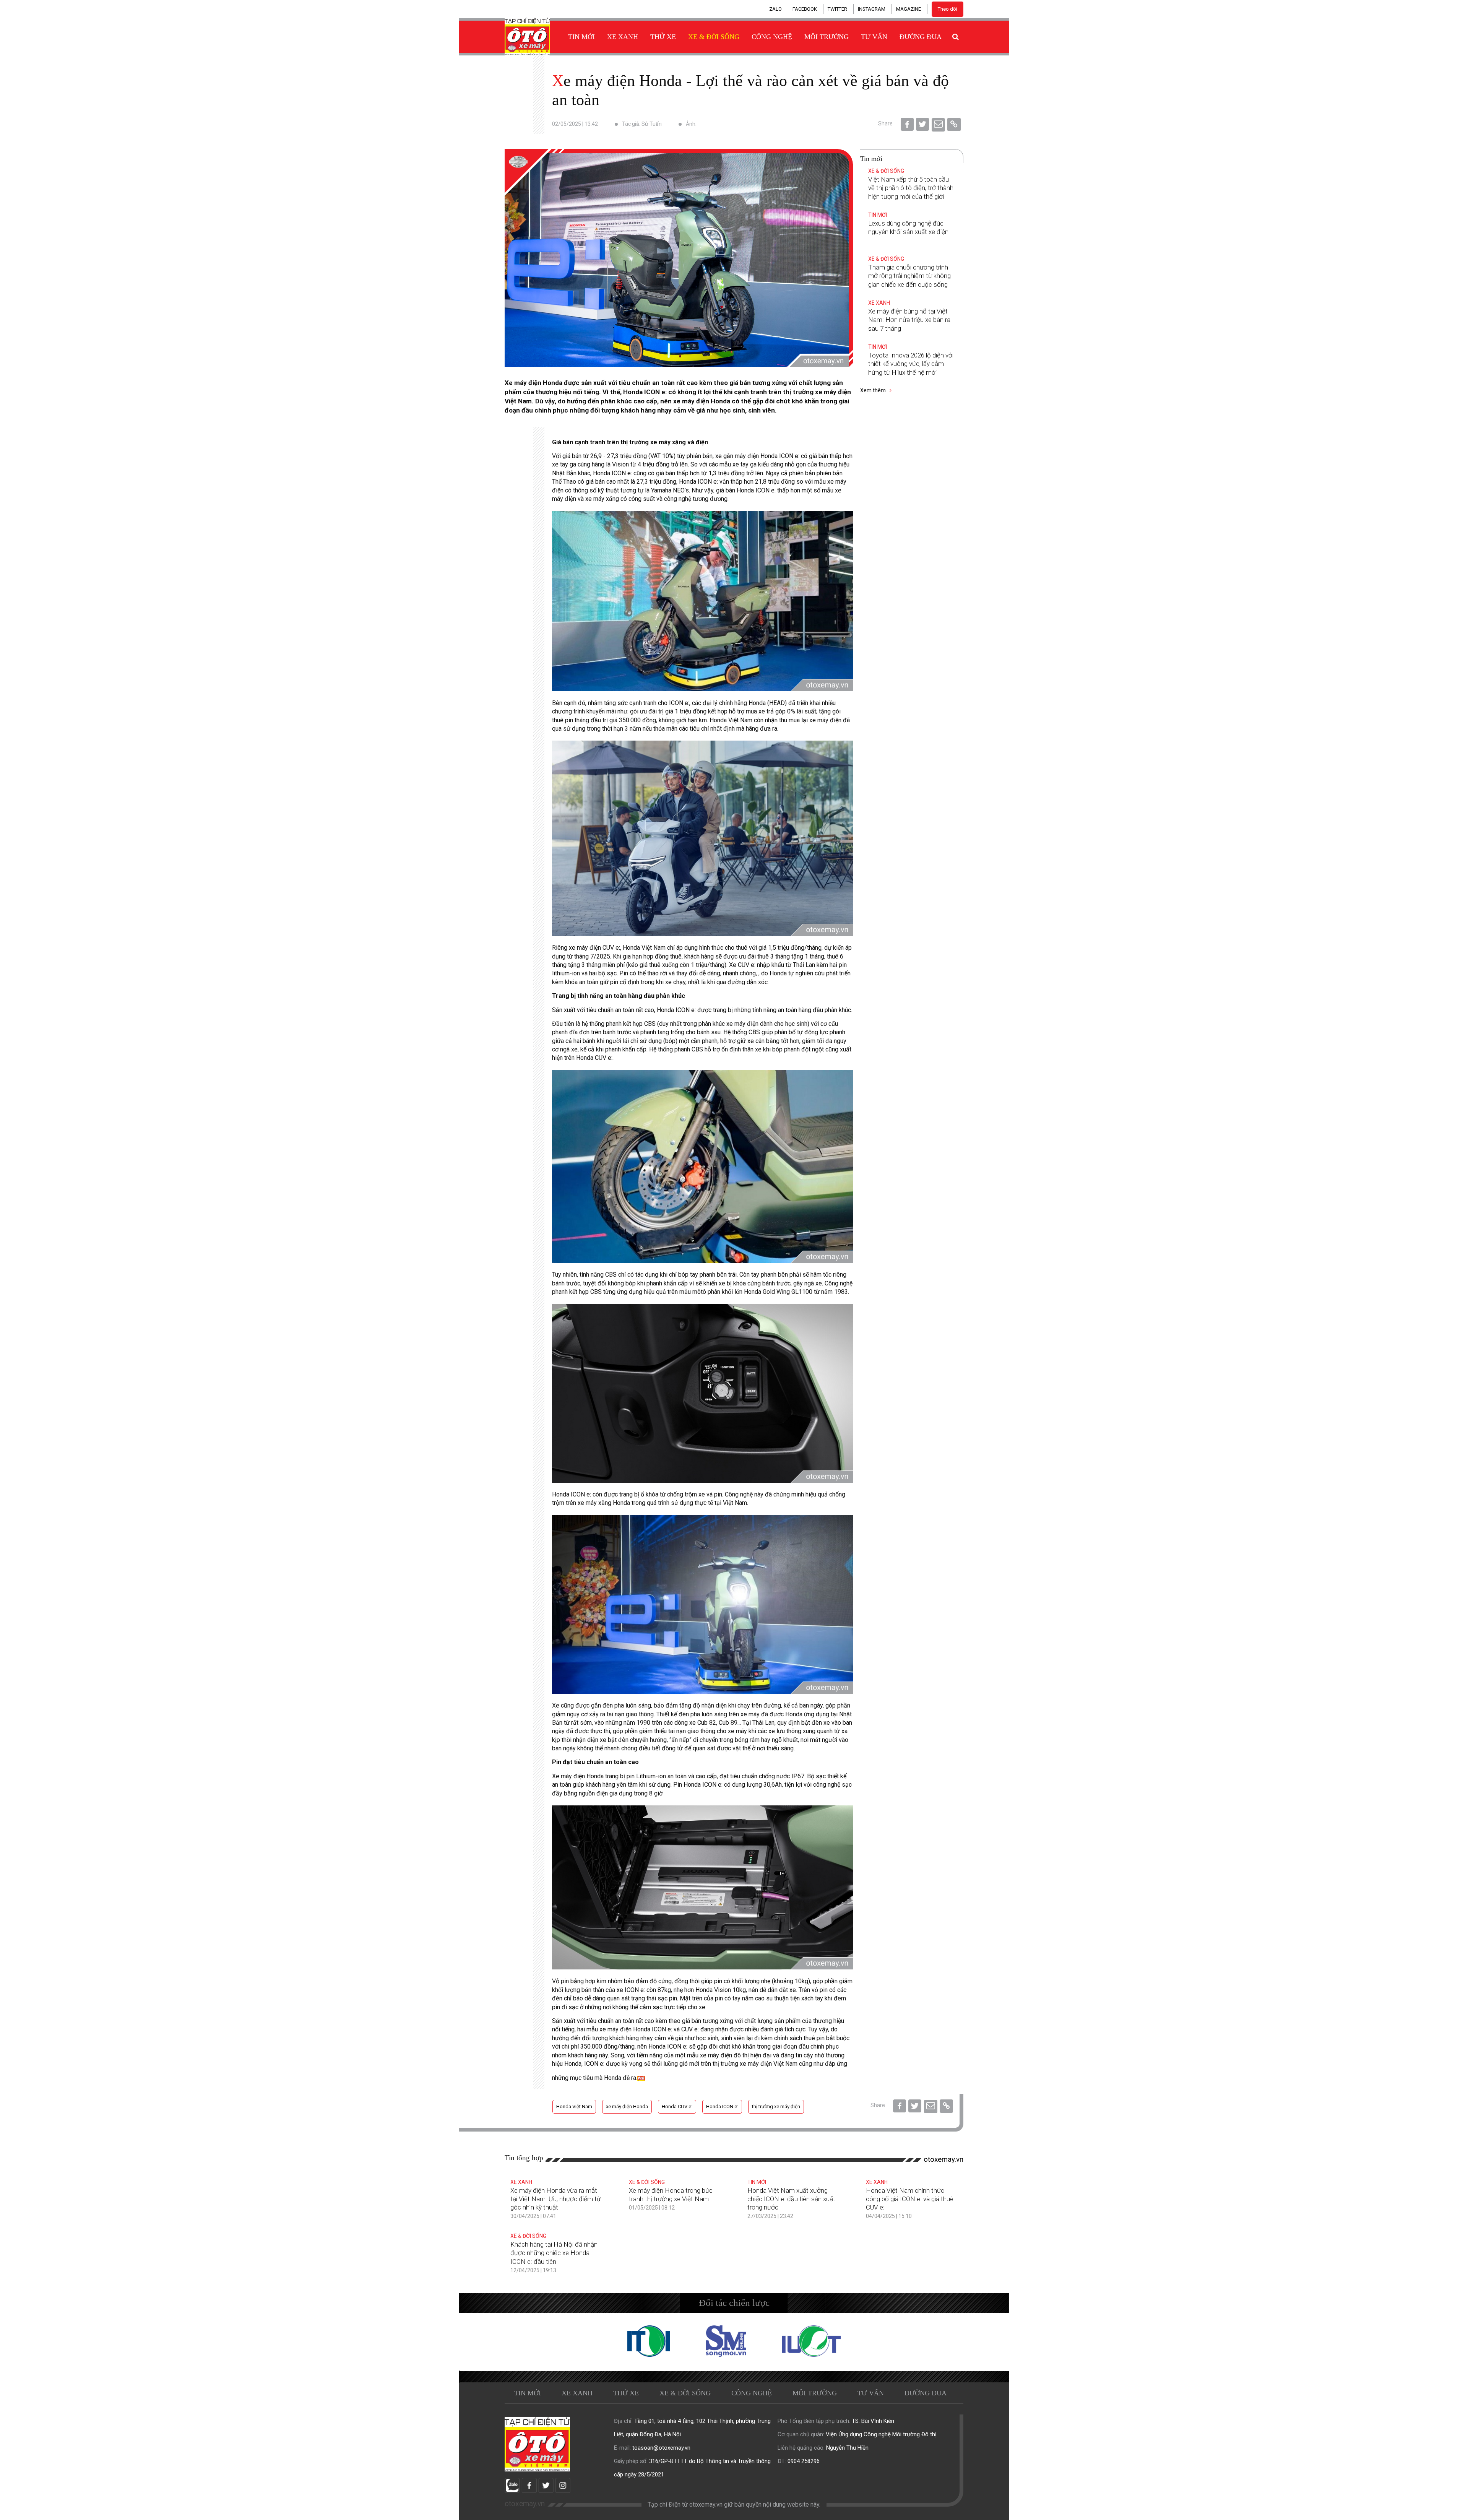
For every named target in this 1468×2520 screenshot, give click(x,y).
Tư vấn (874, 37)
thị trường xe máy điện (776, 2106)
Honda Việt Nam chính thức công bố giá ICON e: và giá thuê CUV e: (910, 2199)
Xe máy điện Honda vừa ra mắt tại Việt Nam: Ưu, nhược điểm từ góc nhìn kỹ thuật (555, 2199)
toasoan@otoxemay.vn (661, 2448)
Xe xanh (623, 37)
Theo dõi (948, 9)
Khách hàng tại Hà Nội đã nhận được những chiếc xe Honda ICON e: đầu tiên (554, 2253)
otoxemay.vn (943, 2159)
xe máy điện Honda (627, 2106)
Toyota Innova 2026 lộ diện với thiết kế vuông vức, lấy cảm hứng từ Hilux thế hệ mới (911, 364)
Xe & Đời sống (714, 37)
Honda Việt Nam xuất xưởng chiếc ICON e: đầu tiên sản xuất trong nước (791, 2199)
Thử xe (663, 37)
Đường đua (921, 37)
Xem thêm (874, 390)
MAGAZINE (909, 9)
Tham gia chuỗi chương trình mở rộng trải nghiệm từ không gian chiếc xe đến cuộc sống (909, 276)
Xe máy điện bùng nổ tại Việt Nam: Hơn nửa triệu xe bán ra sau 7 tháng (909, 320)
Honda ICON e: (722, 2106)
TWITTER (837, 9)
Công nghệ (772, 37)
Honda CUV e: (677, 2106)
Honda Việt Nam (574, 2106)
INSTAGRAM (872, 9)
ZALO (775, 9)
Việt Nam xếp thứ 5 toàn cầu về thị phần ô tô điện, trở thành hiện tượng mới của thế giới (911, 188)
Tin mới (581, 37)
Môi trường (827, 37)
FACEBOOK (805, 9)
